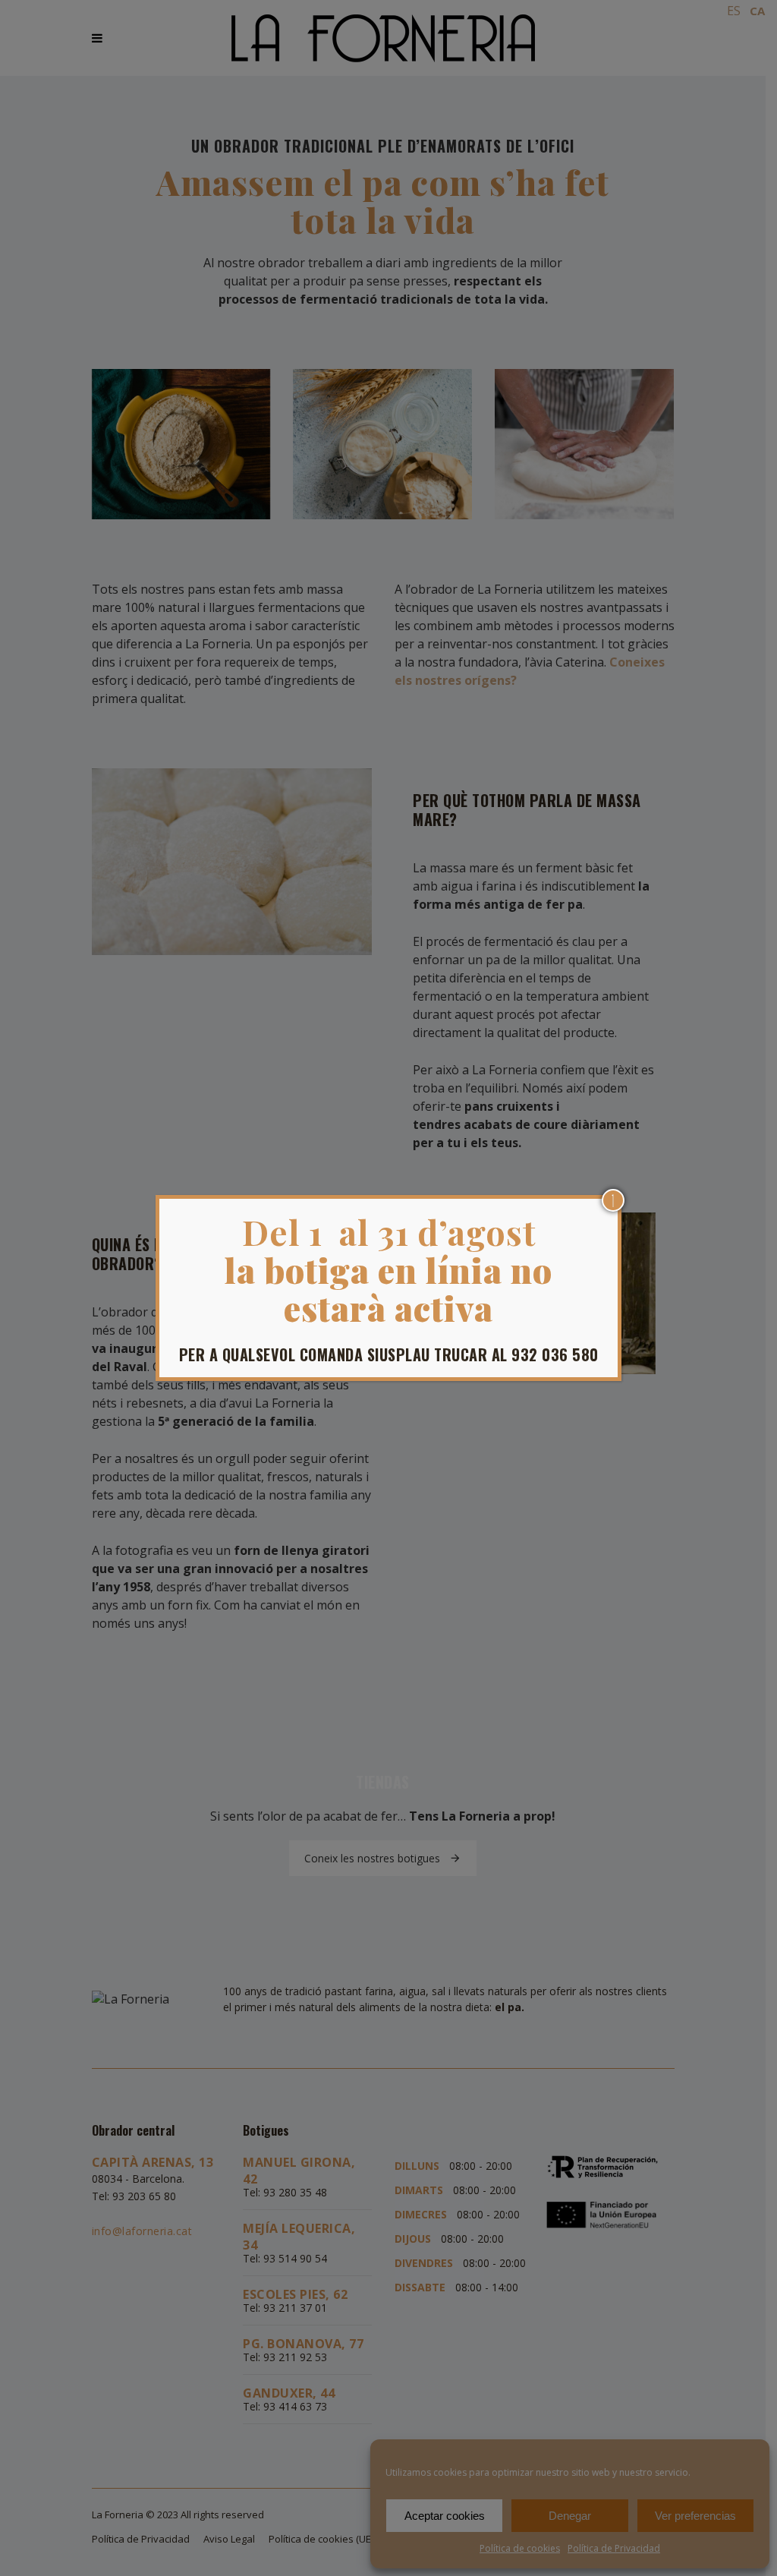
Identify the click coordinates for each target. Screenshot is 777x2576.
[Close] (613, 1200)
